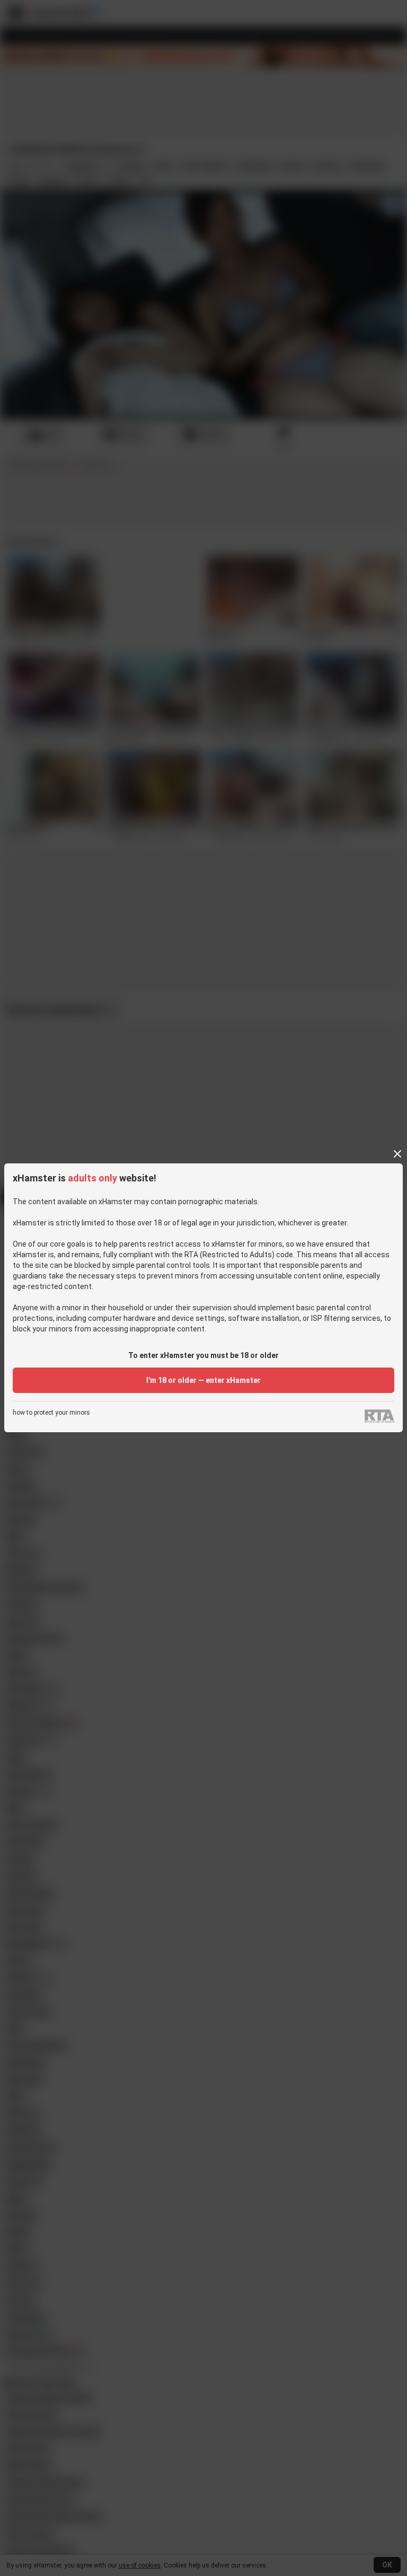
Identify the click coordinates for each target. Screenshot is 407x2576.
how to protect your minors (51, 1413)
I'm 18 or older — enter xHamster (203, 1380)
